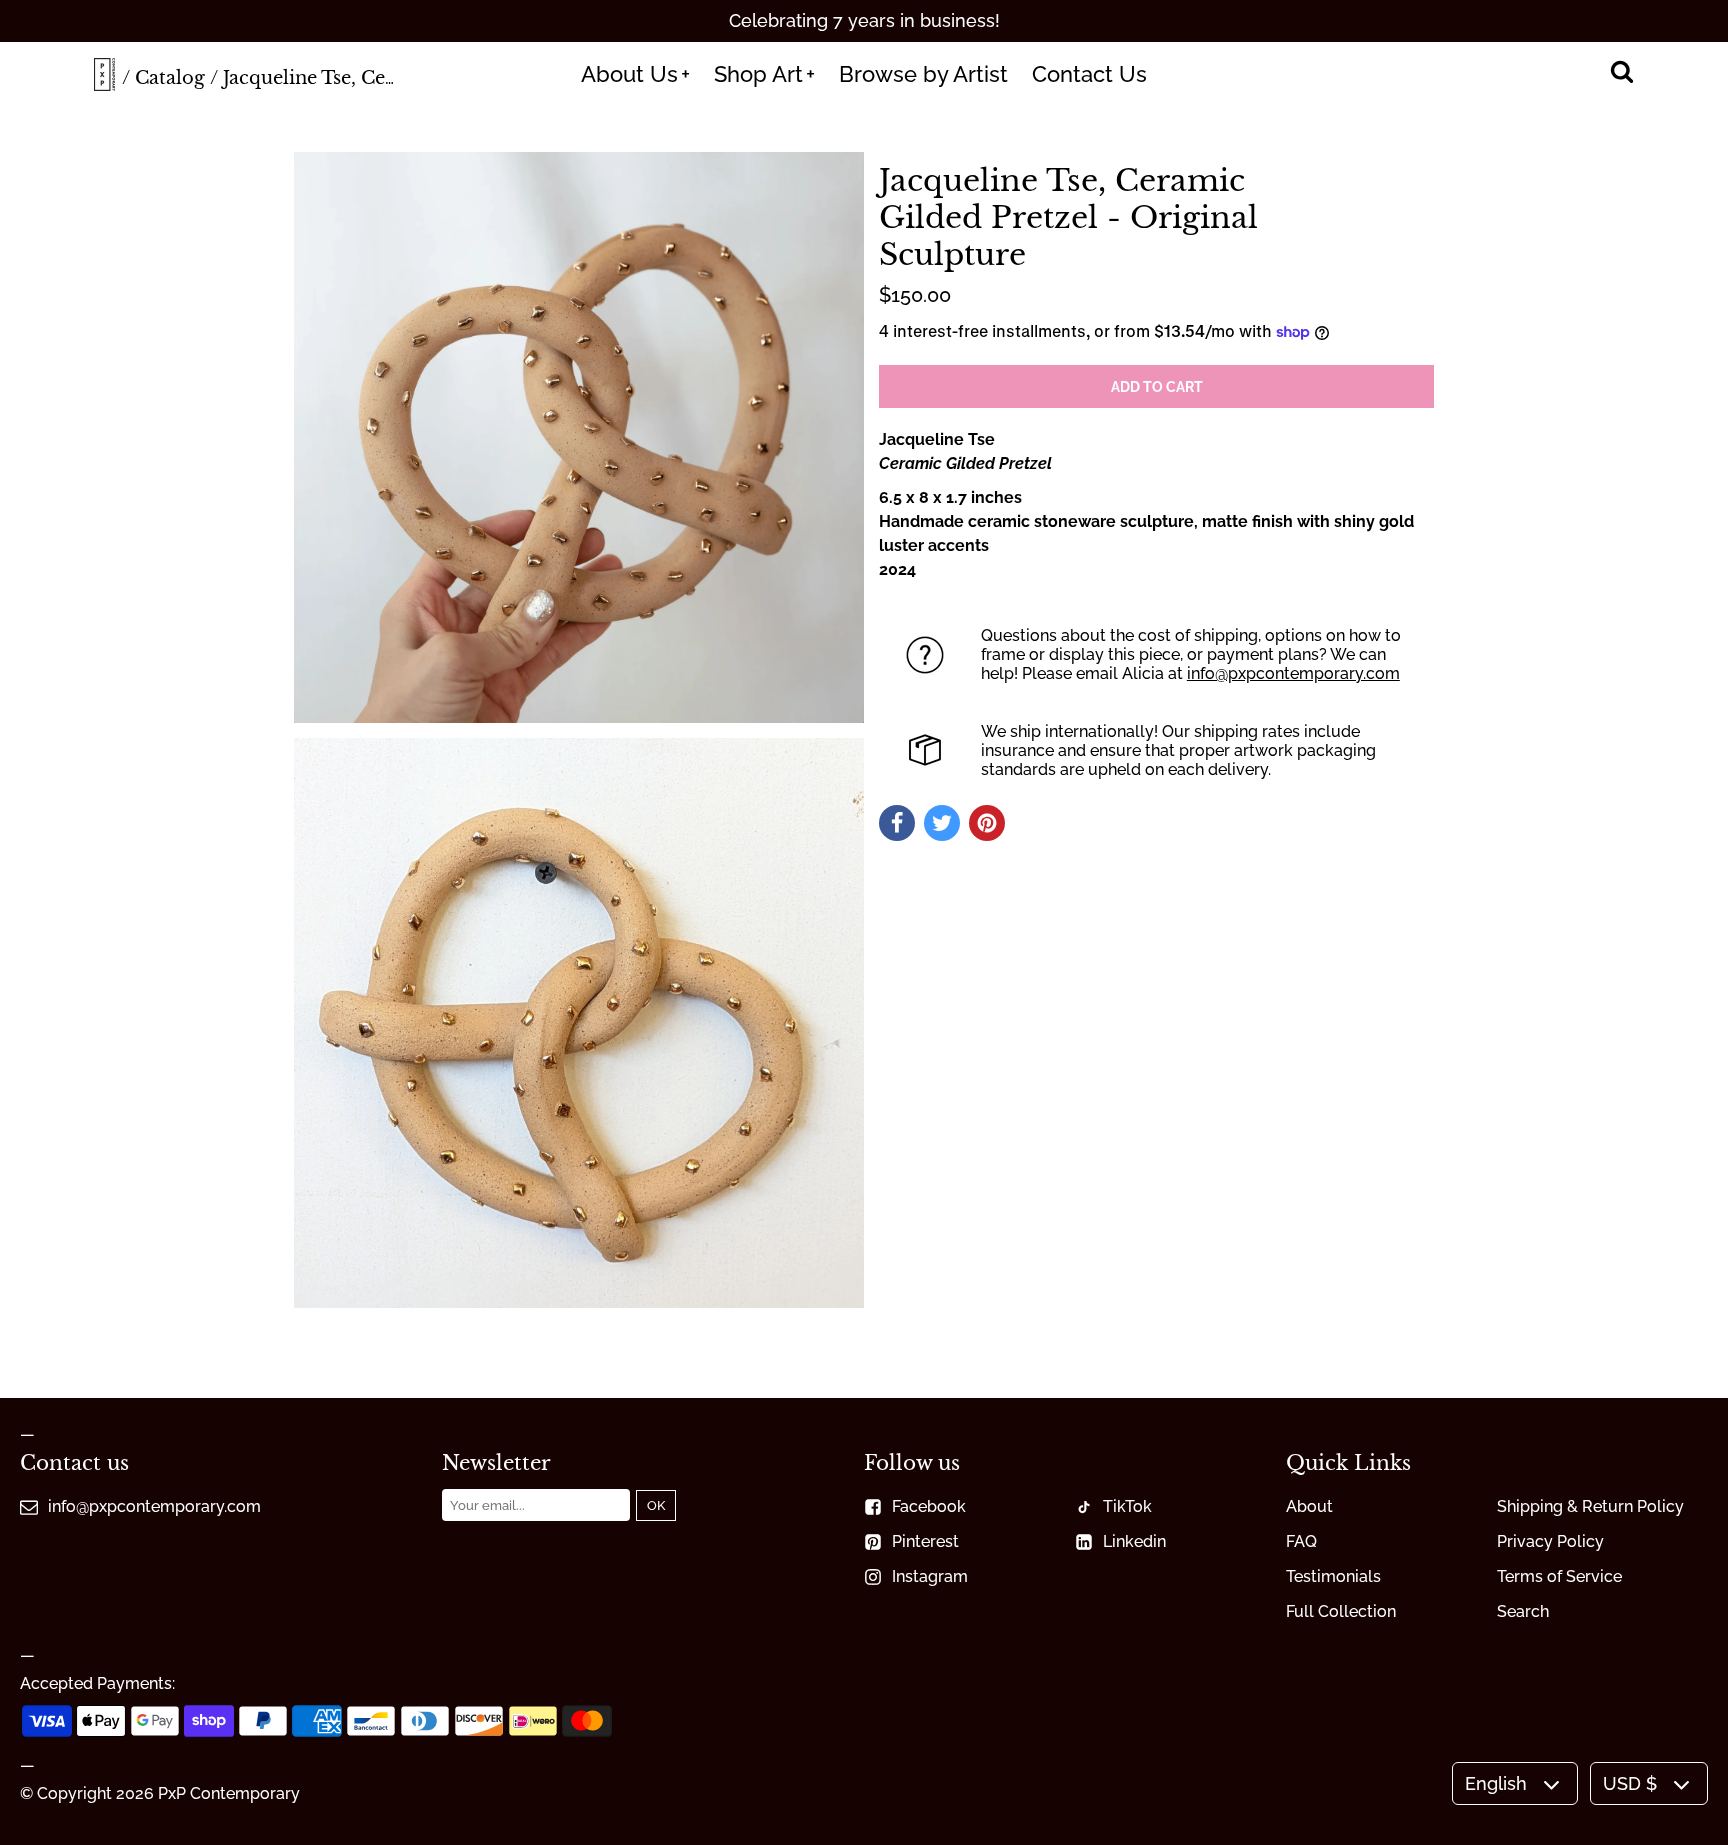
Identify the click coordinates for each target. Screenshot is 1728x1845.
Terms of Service (1559, 1576)
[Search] (1621, 74)
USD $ (1630, 1783)
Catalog (170, 78)
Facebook (929, 1506)
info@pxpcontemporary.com (1293, 673)
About (1309, 1506)
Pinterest (925, 1541)
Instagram (930, 1576)
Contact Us (1089, 74)
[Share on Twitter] (942, 823)
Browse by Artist (923, 74)
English (1496, 1783)
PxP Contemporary (229, 1793)
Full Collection (1341, 1611)
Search (1523, 1611)
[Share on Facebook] (897, 823)
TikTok (1127, 1506)
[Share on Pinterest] (987, 823)
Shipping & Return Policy (1590, 1506)
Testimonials (1333, 1576)
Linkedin (1134, 1541)
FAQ (1301, 1541)
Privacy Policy (1550, 1541)
